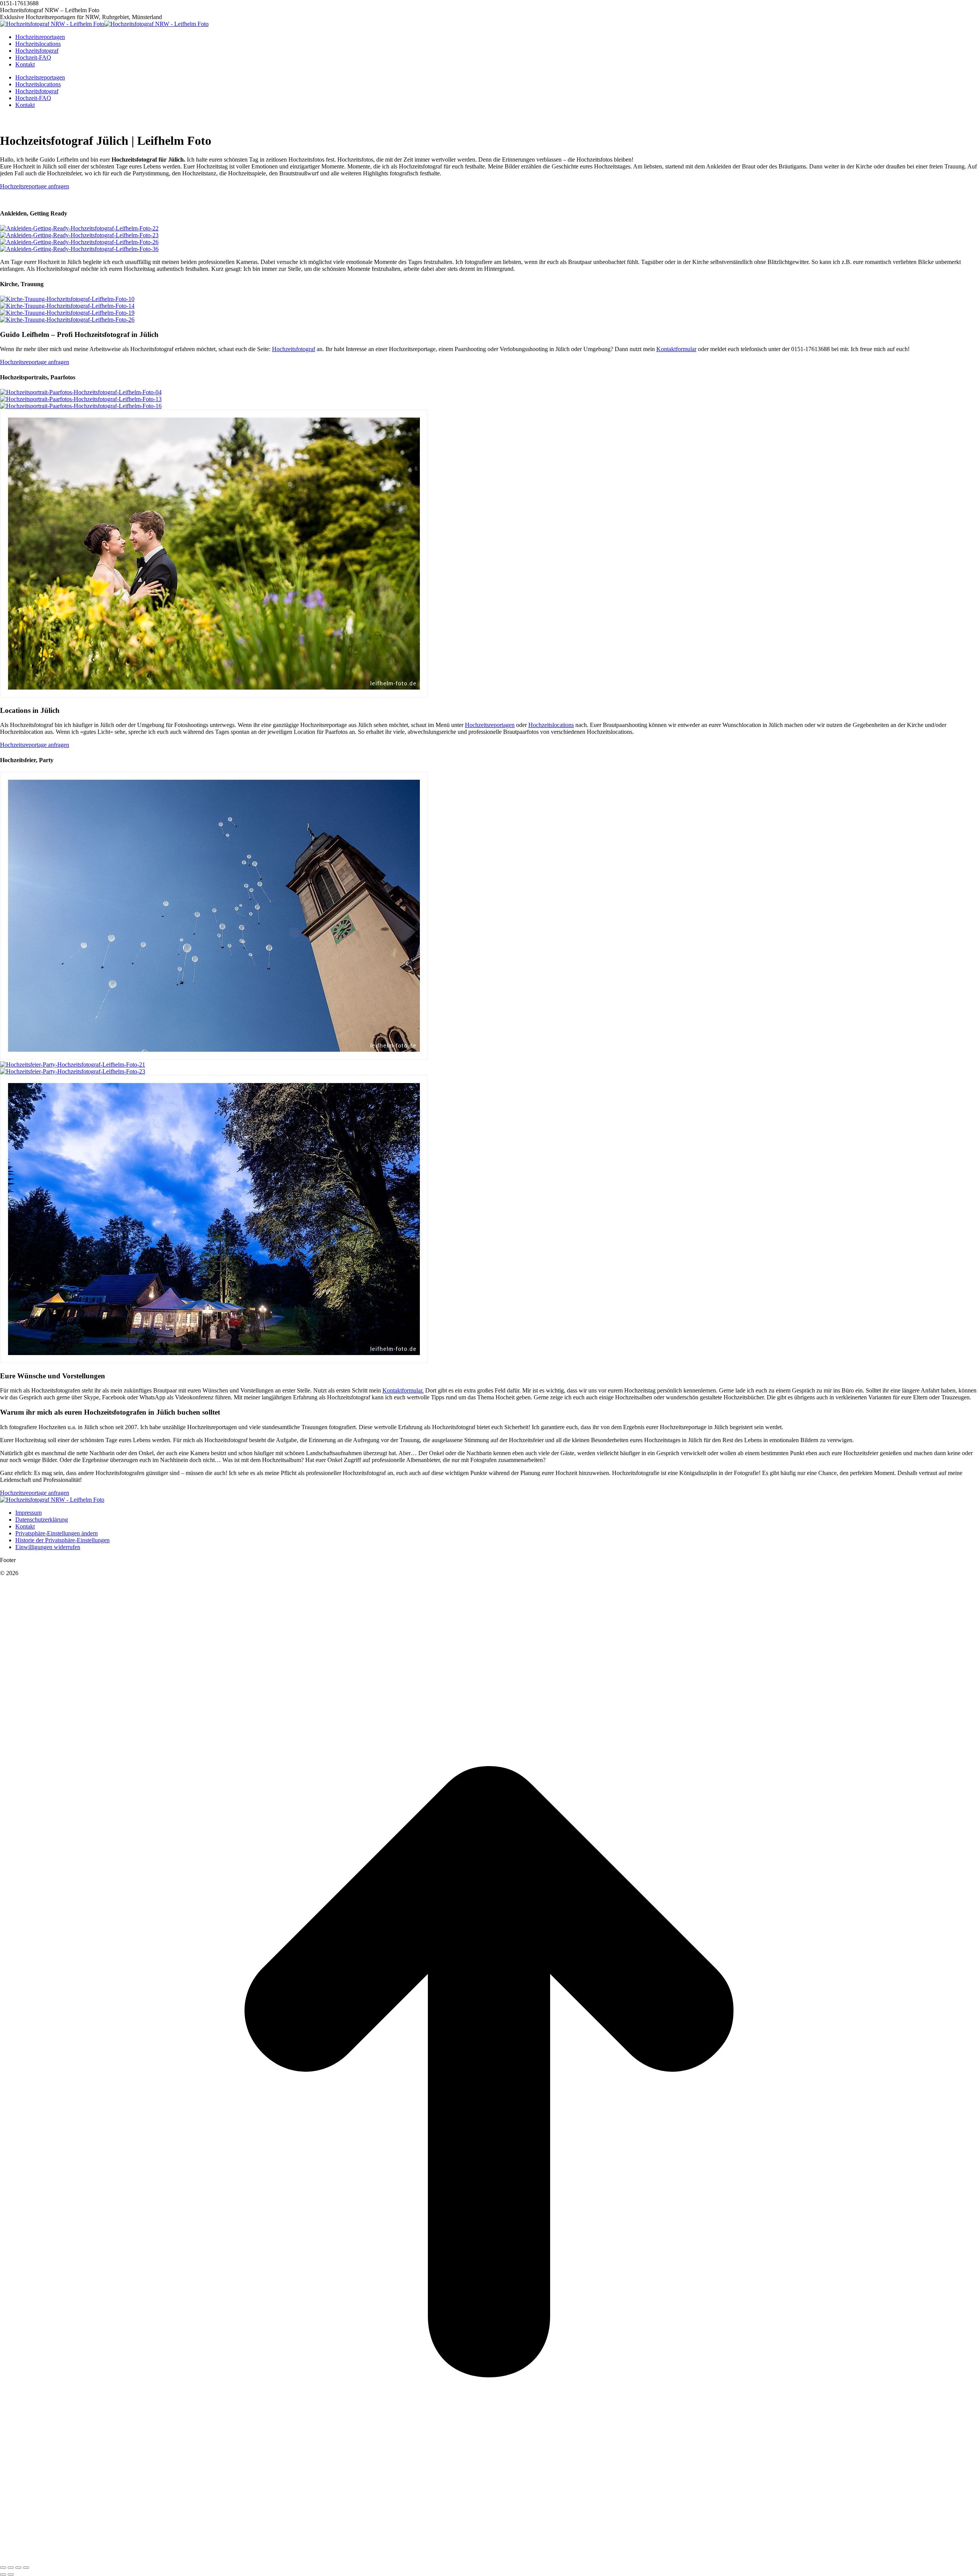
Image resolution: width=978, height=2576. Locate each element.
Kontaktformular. (403, 2274)
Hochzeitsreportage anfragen (35, 186)
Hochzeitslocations (551, 1608)
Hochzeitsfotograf (294, 950)
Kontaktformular (676, 950)
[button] (57, 2417)
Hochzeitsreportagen (490, 1608)
